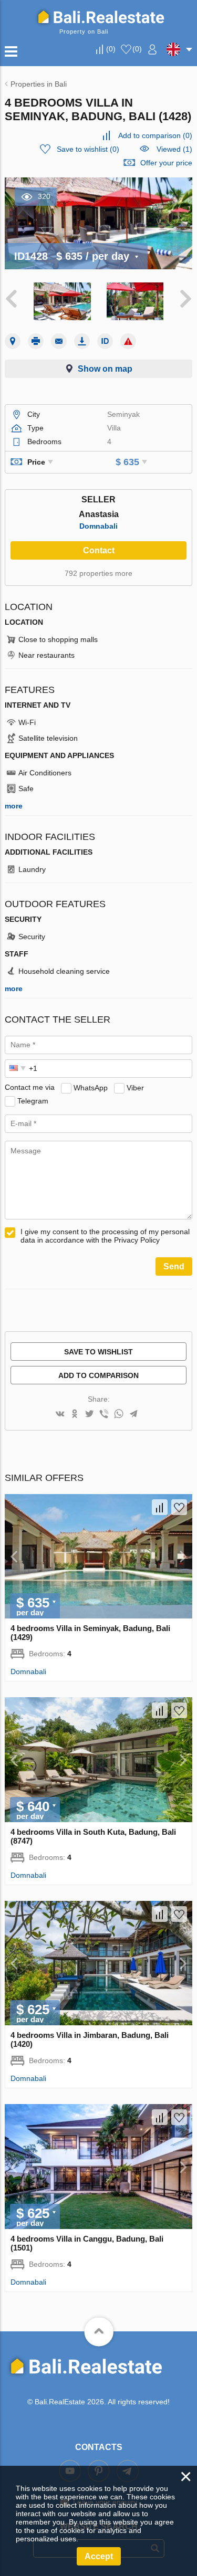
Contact (99, 550)
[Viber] (104, 1415)
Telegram (33, 1100)
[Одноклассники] (75, 1415)
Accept (99, 2556)
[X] (89, 1415)
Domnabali (98, 526)
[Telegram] (133, 1415)
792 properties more (98, 573)
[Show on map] (13, 341)
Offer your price (166, 163)
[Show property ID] (105, 341)
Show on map (105, 369)
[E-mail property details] (59, 341)
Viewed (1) (174, 149)
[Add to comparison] (160, 1507)
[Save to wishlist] (179, 1507)
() (111, 49)
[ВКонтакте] (60, 1415)
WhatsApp (91, 1087)
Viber (135, 1087)
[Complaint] (128, 341)
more (14, 806)
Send (174, 1266)
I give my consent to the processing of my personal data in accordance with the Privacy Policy (105, 1236)
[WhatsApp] (119, 1415)
